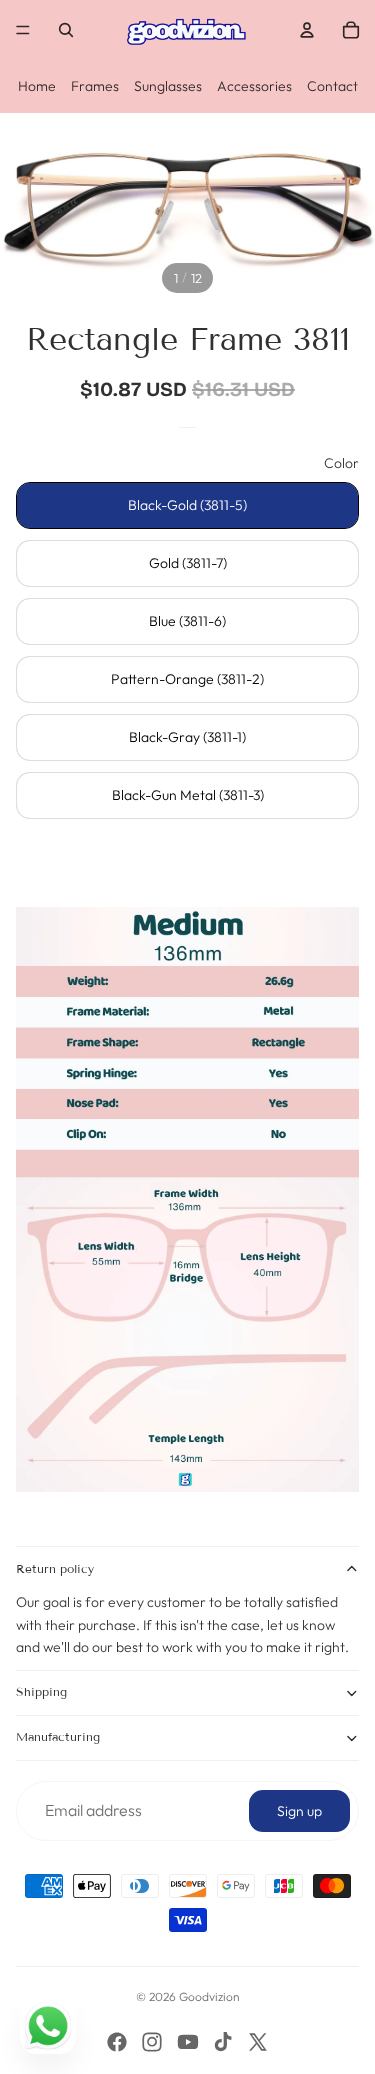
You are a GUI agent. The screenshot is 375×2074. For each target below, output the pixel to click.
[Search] (66, 30)
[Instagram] (152, 2042)
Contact (332, 86)
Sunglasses (168, 86)
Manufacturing (58, 1736)
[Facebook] (117, 2042)
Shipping (41, 1691)
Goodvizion (209, 1996)
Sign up (299, 1811)
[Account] (307, 30)
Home (37, 86)
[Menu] (23, 30)
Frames (95, 86)
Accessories (254, 86)
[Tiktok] (223, 2042)
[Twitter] (258, 2042)
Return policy (55, 1568)
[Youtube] (188, 2042)
